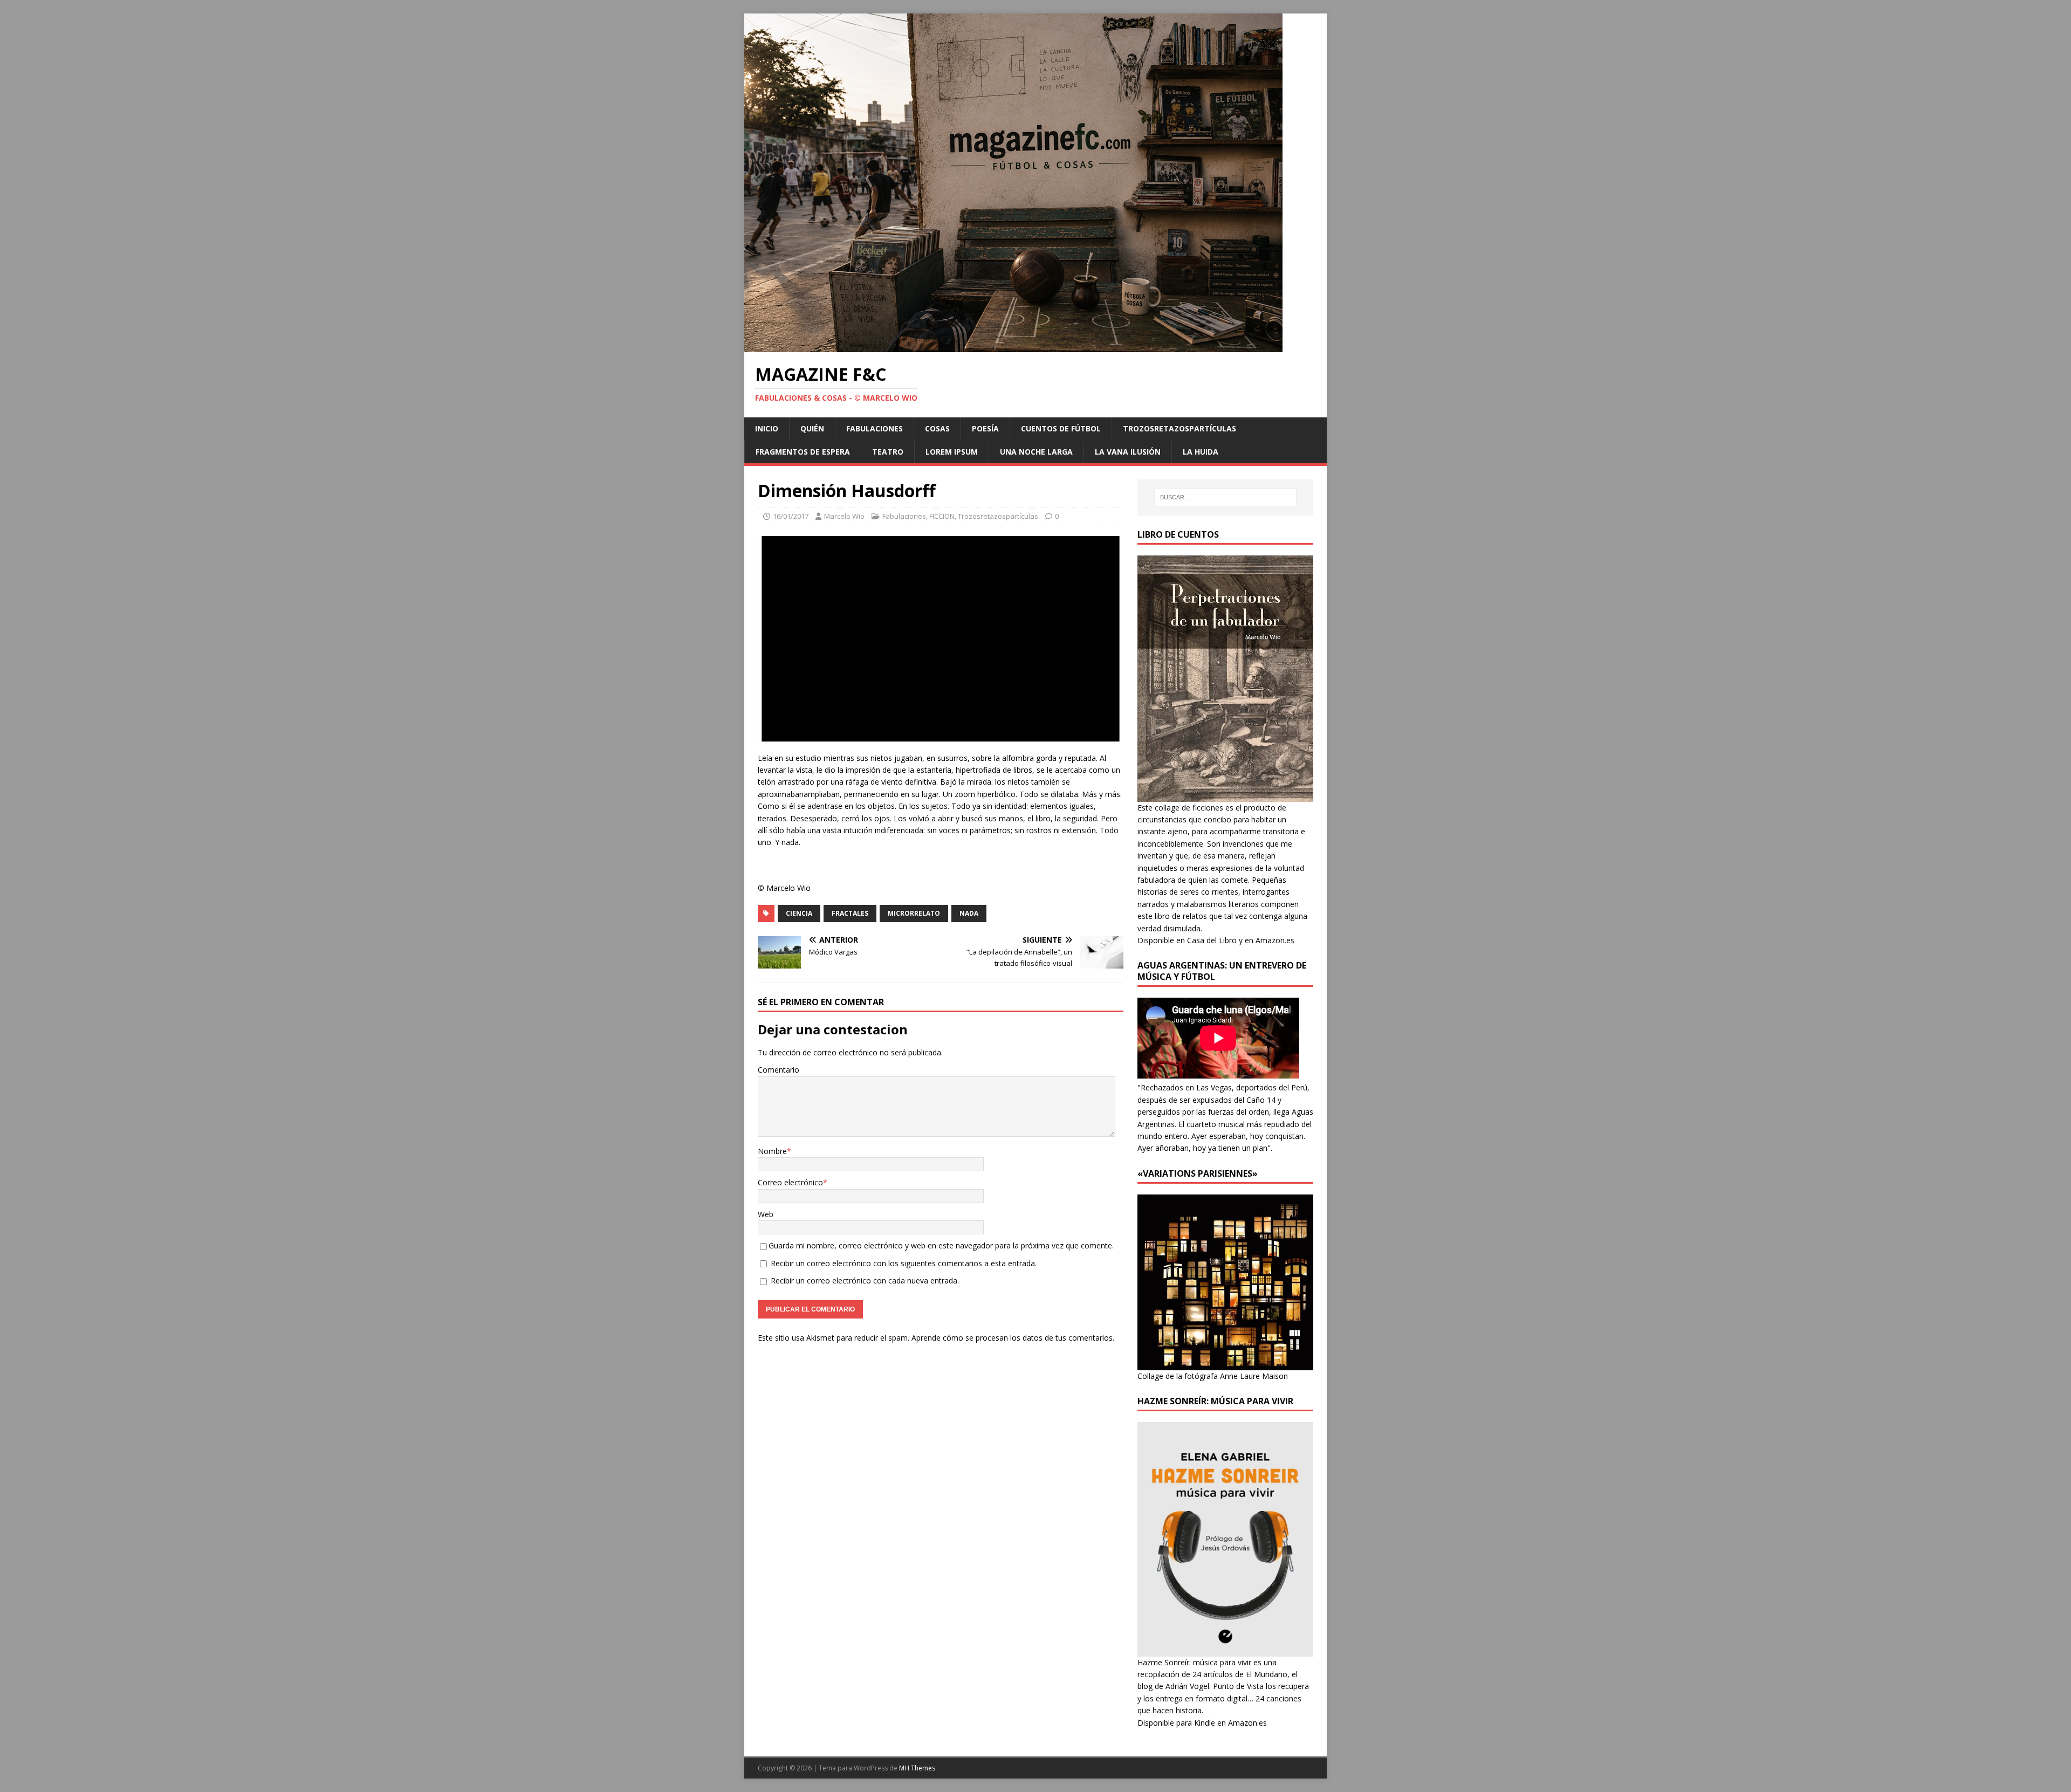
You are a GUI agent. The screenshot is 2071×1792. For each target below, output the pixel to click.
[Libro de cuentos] (1225, 795)
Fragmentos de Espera (803, 452)
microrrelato (914, 913)
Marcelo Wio (844, 516)
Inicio (767, 428)
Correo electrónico (790, 1182)
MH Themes (917, 1768)
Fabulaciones (875, 428)
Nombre (772, 1151)
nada (969, 913)
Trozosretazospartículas (1179, 428)
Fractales (850, 913)
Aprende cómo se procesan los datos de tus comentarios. (1013, 1338)
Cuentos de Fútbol (1061, 428)
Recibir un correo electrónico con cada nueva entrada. (865, 1281)
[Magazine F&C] (1013, 346)
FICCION (942, 516)
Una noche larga (1036, 452)
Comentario (779, 1070)
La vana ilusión (1128, 452)
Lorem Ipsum (952, 452)
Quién (812, 428)
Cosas (937, 428)
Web (766, 1214)
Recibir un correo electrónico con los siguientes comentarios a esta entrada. (904, 1263)
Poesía (985, 428)
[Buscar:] (1225, 497)
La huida (1201, 452)
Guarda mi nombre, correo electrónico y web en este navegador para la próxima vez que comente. (941, 1245)
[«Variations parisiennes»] (1225, 1364)
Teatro (888, 452)
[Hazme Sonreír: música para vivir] (1225, 1650)
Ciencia (799, 913)
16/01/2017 (791, 516)
